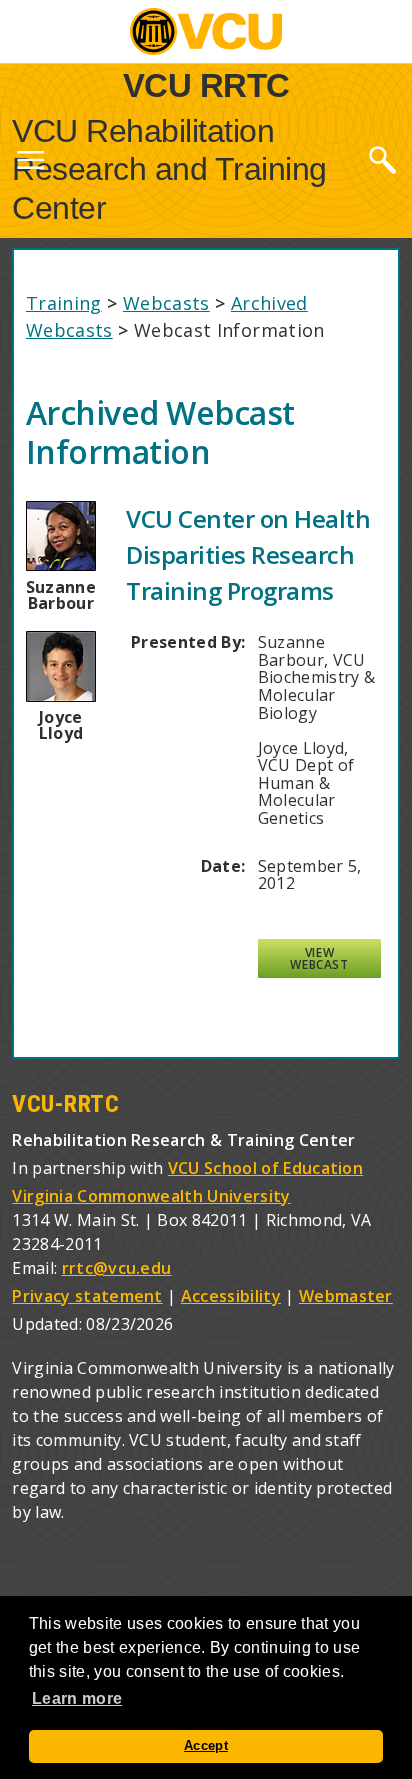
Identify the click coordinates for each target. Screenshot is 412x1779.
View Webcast (319, 958)
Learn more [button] (77, 1698)
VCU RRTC (206, 84)
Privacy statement (87, 1296)
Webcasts (166, 303)
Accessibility (231, 1296)
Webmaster (346, 1296)
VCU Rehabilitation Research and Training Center (169, 169)
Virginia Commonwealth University (151, 1196)
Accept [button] (206, 1746)
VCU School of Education (265, 1168)
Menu (30, 164)
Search (382, 159)
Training (64, 303)
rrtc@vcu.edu (117, 1268)
